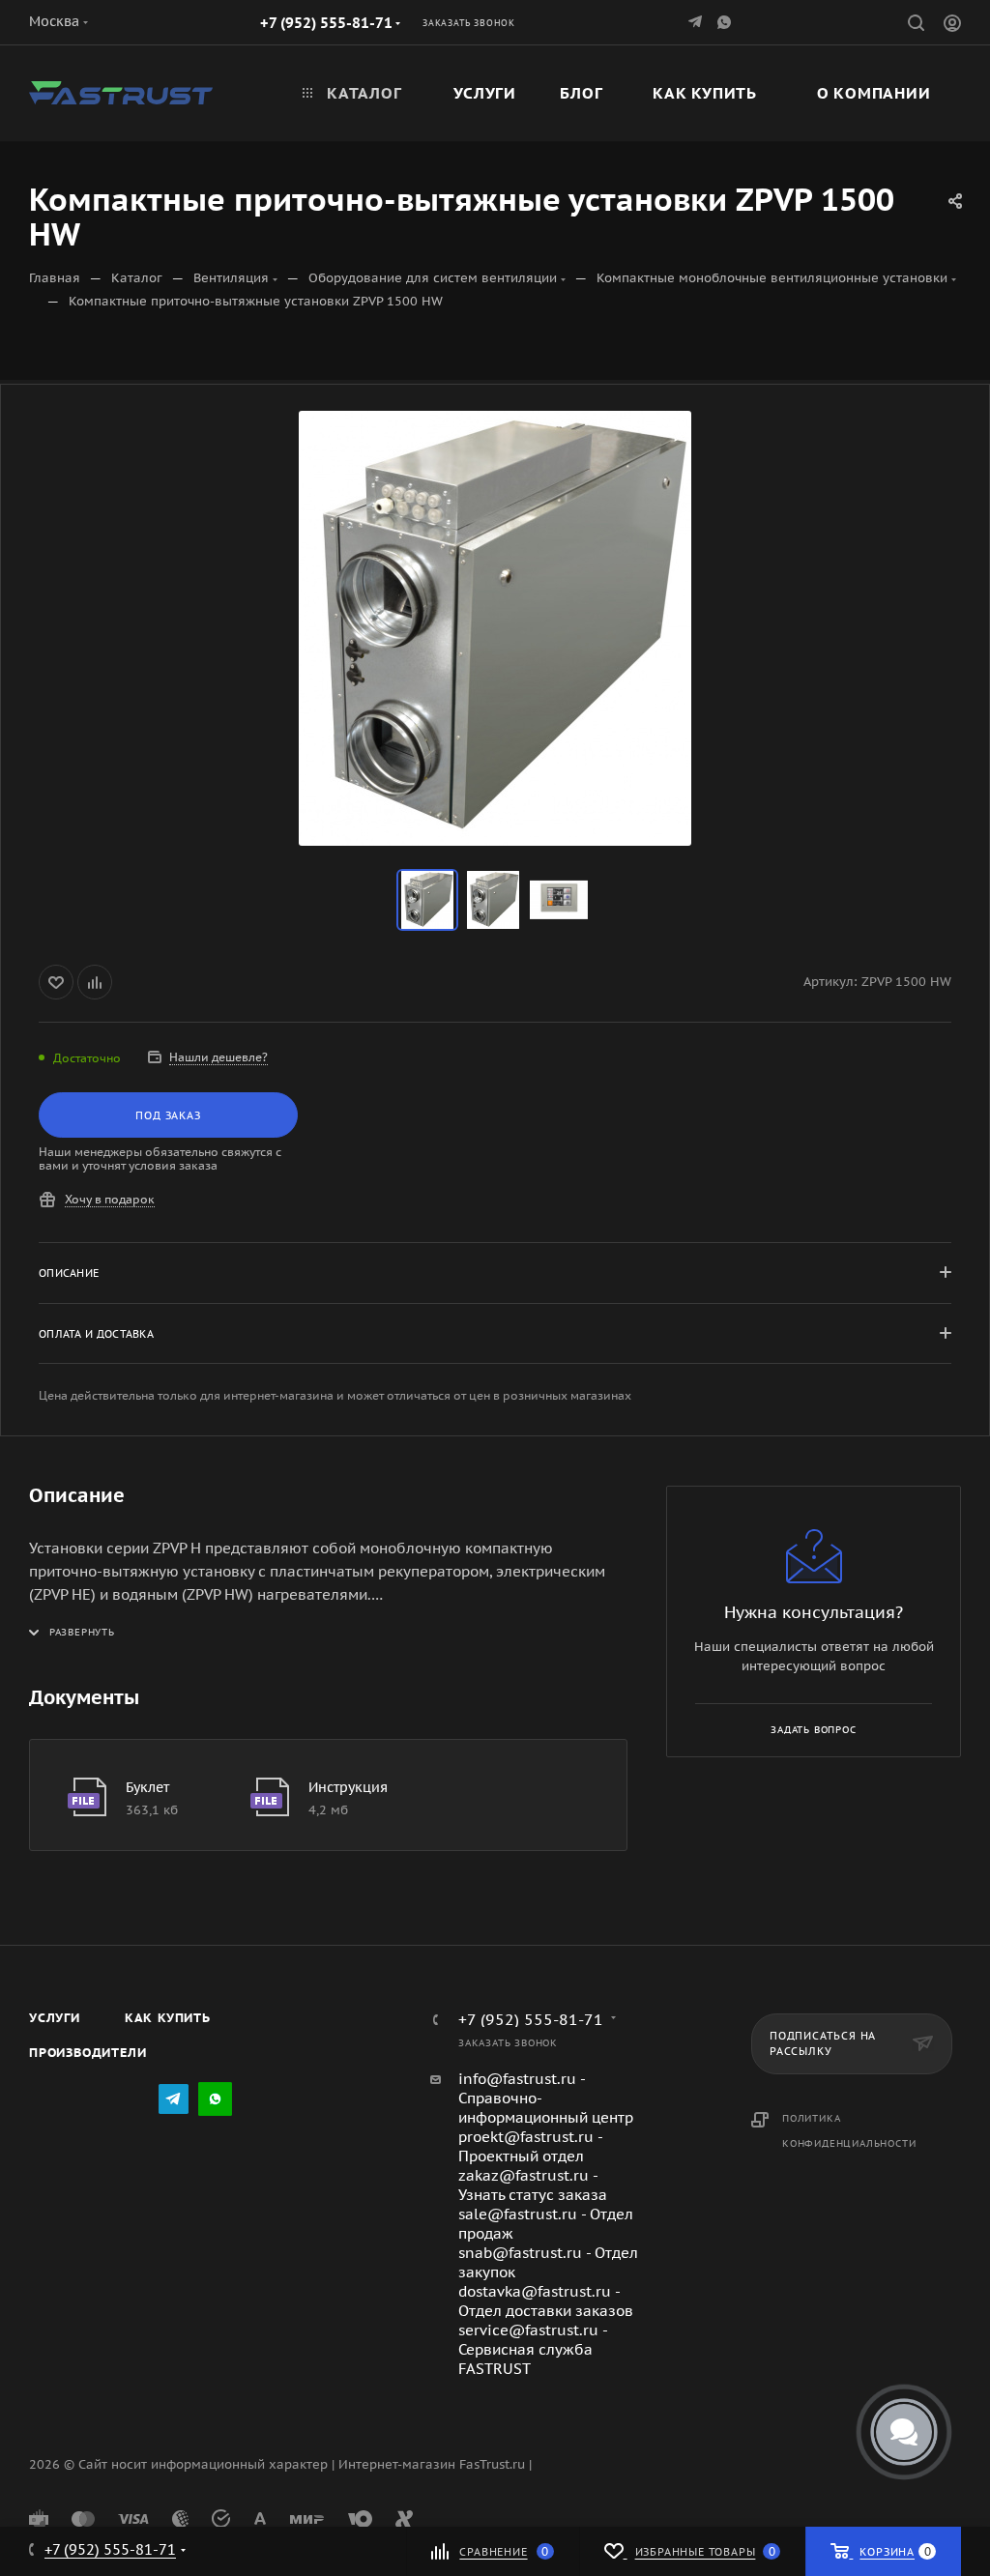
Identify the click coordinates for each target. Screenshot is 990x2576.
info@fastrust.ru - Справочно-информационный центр (546, 2098)
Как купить (168, 2018)
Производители (87, 2053)
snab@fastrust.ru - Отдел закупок (548, 2262)
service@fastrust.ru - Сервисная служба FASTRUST (533, 2349)
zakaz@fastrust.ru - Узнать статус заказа (533, 2185)
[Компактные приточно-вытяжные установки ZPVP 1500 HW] (495, 628)
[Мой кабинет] (952, 26)
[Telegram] (697, 22)
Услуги (55, 2018)
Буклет (147, 1787)
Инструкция (348, 1787)
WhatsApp (726, 22)
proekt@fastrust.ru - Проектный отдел (530, 2146)
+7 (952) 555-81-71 (326, 23)
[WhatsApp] (215, 2099)
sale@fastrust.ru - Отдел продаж (546, 2224)
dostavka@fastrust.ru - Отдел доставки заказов (546, 2301)
